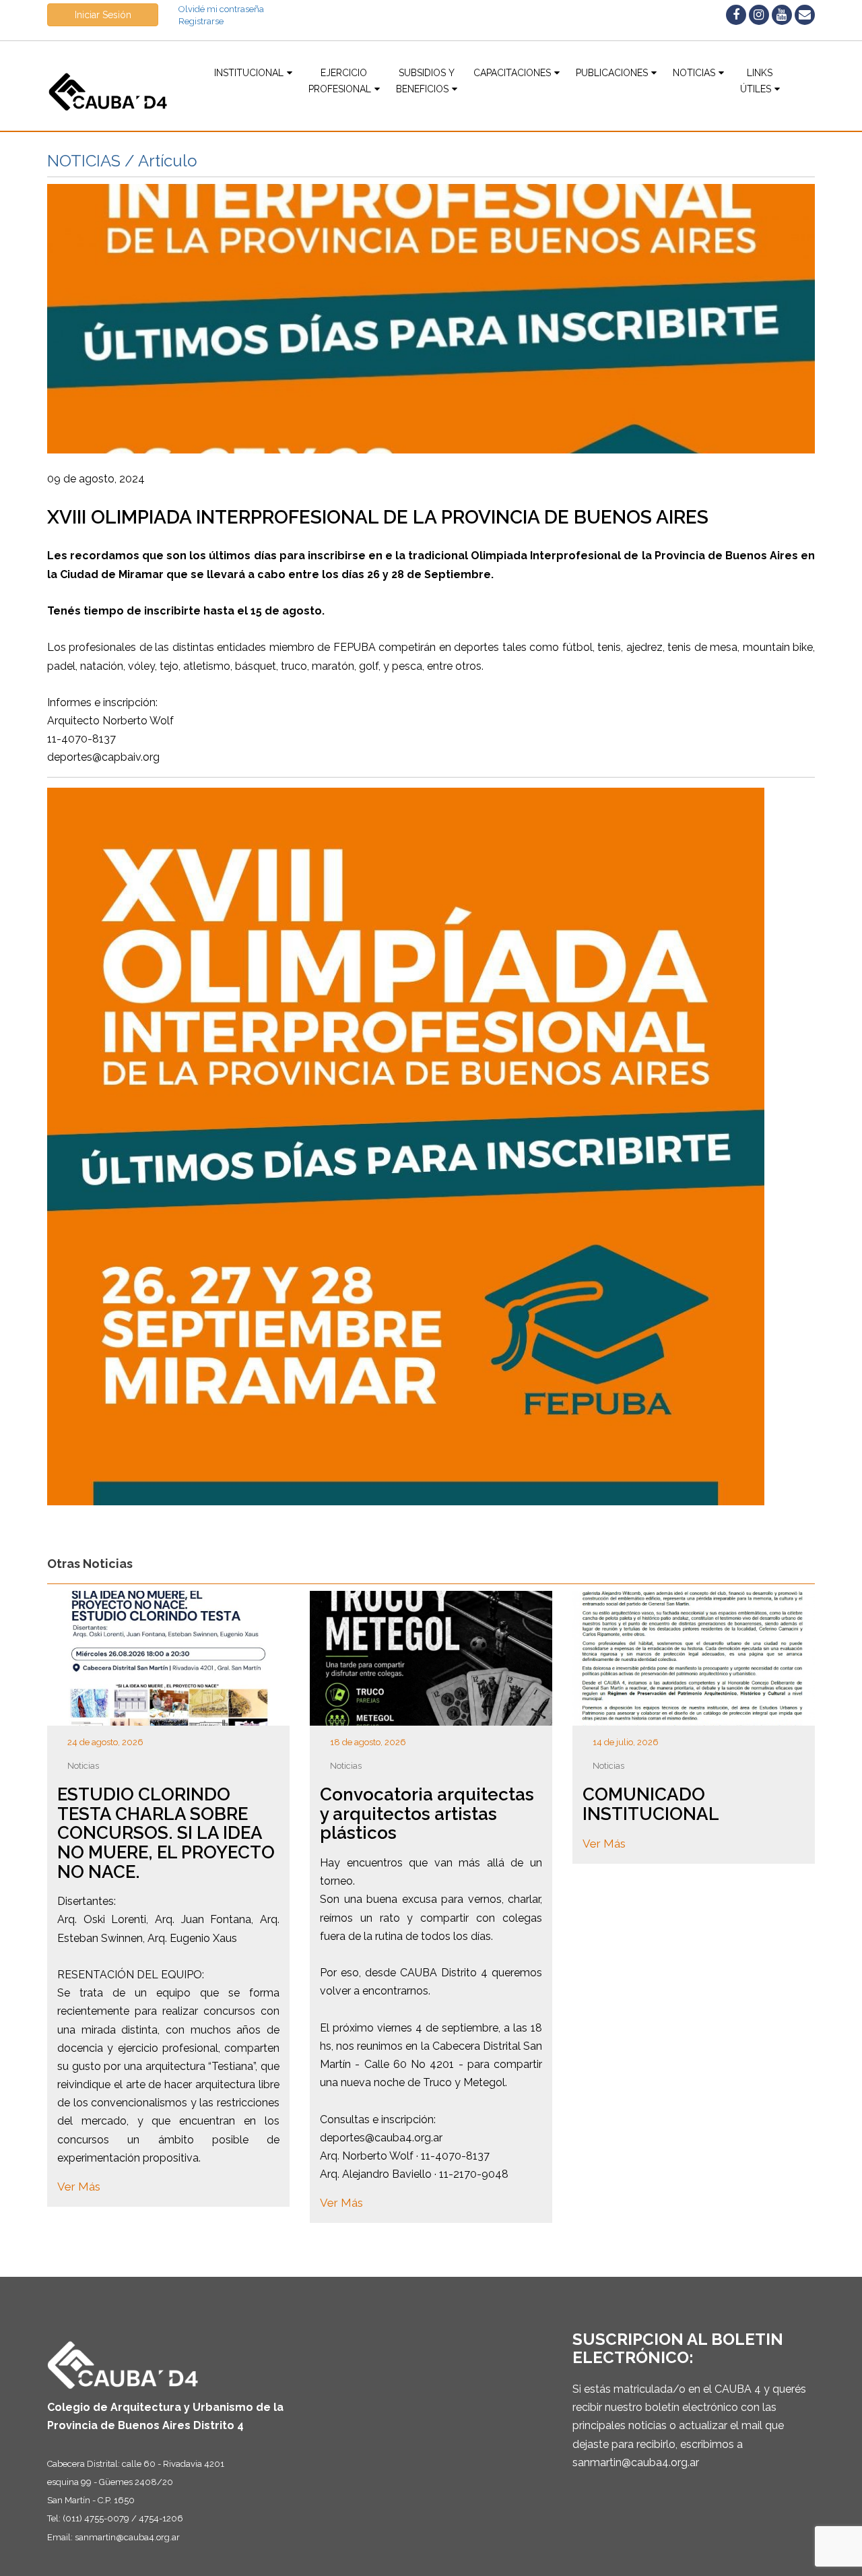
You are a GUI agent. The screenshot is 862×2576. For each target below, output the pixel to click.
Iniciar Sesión (103, 15)
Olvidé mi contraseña (221, 9)
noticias (83, 1766)
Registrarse (201, 21)
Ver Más (79, 2187)
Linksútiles (757, 81)
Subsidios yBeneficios (425, 81)
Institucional (249, 73)
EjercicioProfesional (340, 81)
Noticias (694, 73)
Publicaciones (612, 73)
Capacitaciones (512, 73)
